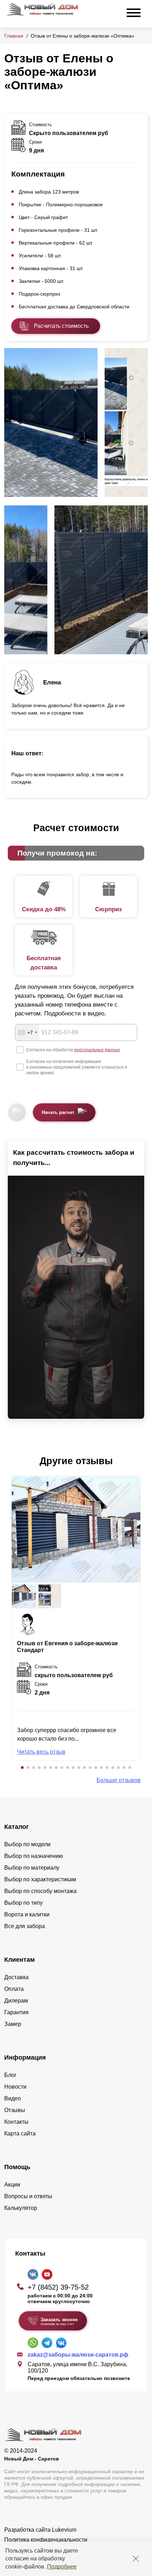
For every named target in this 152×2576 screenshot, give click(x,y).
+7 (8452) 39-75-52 (58, 2287)
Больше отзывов (119, 1780)
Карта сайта (20, 2133)
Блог (10, 2075)
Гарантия (16, 2012)
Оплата (14, 1989)
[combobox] (27, 1032)
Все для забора (25, 1926)
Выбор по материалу (32, 1868)
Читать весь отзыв (41, 1752)
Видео (13, 2098)
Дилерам (16, 2001)
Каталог (17, 1827)
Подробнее (62, 2567)
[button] (22, 1768)
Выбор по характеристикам (40, 1879)
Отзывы (15, 2110)
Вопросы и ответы (28, 2196)
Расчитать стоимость (61, 326)
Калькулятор (21, 2208)
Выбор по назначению (34, 1856)
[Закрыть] (136, 2559)
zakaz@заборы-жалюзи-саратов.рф (78, 2355)
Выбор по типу (24, 1903)
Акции (12, 2185)
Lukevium (64, 2530)
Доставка (16, 1977)
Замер (13, 2024)
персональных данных (97, 1050)
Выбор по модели (27, 1844)
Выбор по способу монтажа (40, 1891)
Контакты (16, 2122)
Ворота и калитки (27, 1914)
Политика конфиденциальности (46, 2540)
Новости (15, 2087)
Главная (14, 36)
